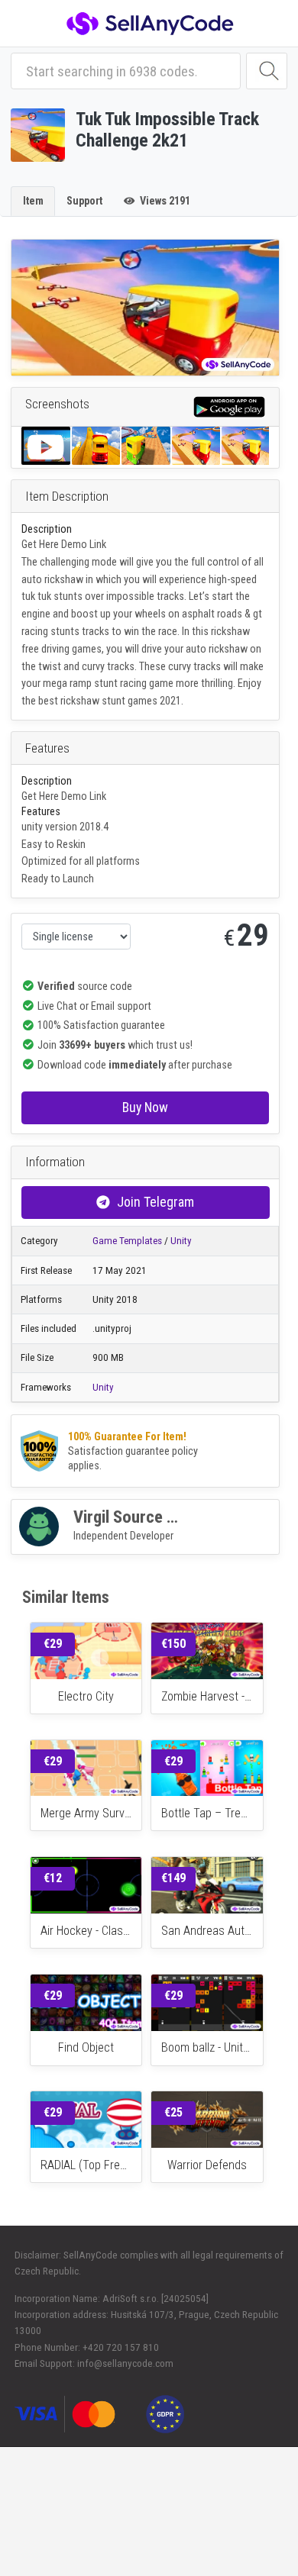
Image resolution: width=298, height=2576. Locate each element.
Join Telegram (155, 1202)
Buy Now (145, 1107)
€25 (173, 2112)
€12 (53, 1878)
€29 (53, 1644)
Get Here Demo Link (64, 544)
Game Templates (127, 1241)
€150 (173, 1644)
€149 (173, 1878)
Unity (181, 1241)
